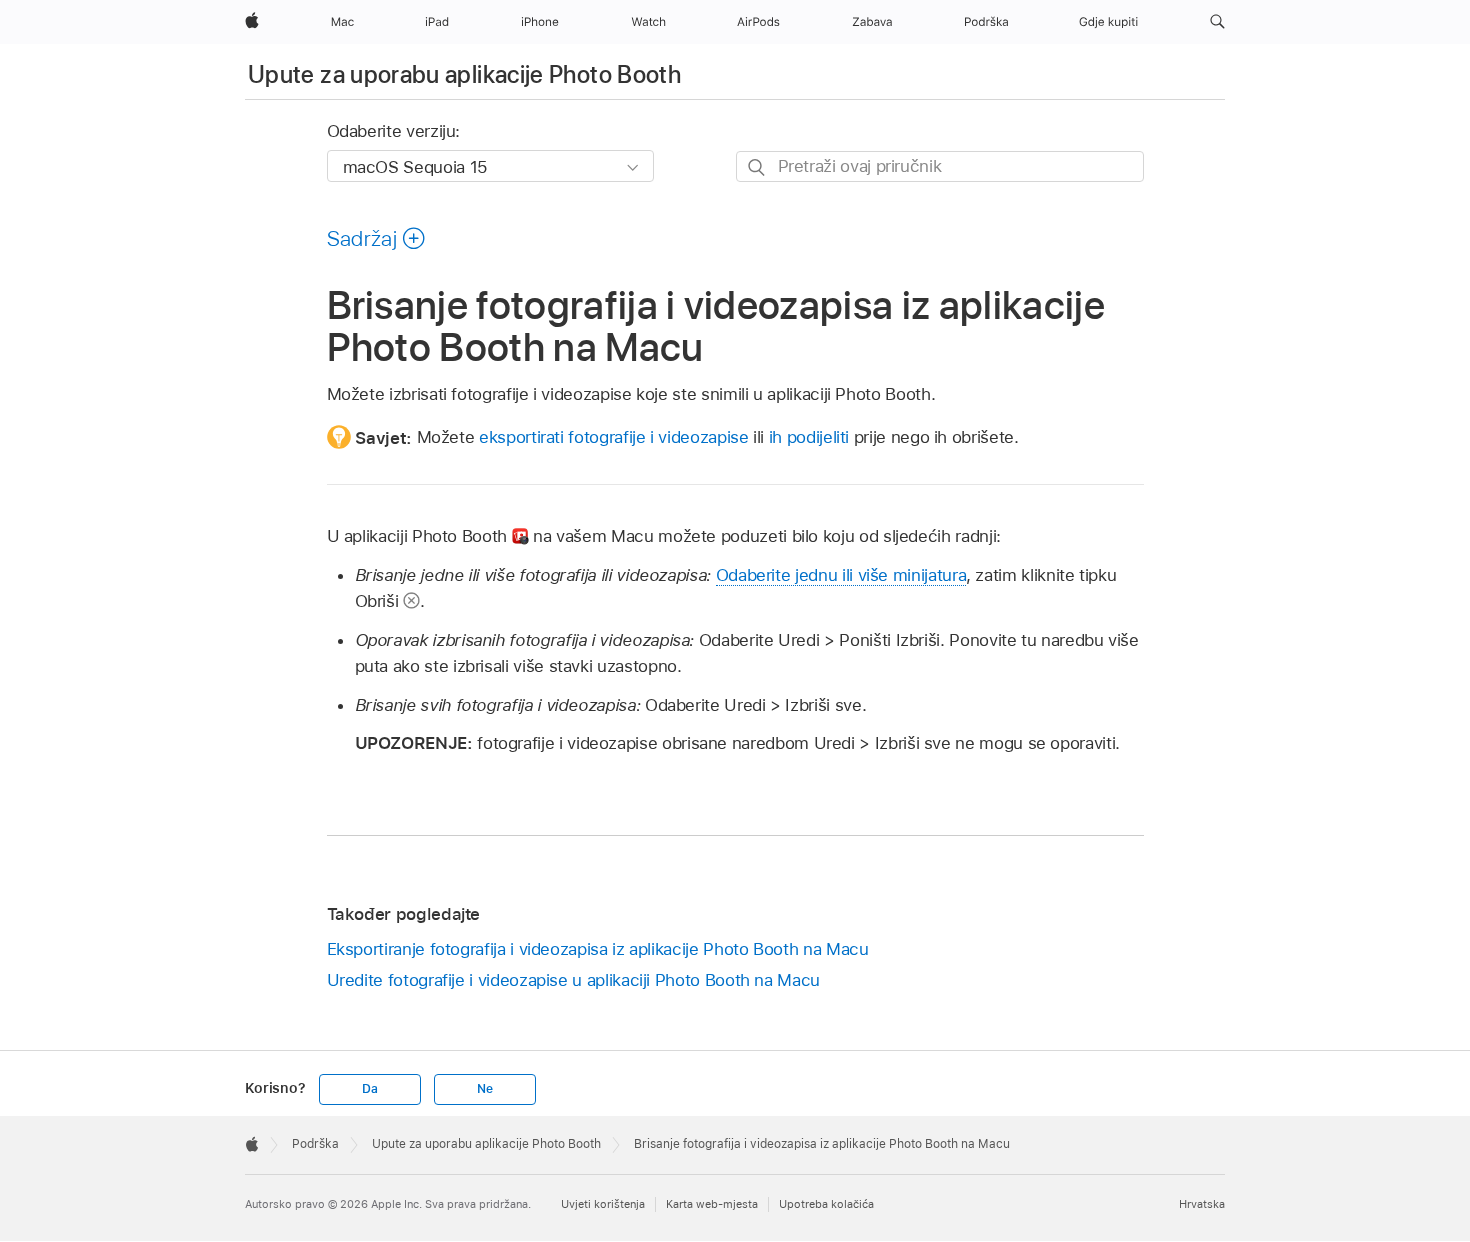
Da (370, 1089)
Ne (485, 1089)
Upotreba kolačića (826, 1204)
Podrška (315, 1144)
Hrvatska (1202, 1204)
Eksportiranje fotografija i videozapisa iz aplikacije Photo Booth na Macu (598, 949)
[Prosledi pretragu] (757, 167)
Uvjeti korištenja (603, 1204)
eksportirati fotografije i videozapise (613, 437)
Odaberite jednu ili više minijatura (841, 575)
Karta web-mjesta (712, 1204)
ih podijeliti (809, 437)
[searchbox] (940, 166)
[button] (1217, 22)
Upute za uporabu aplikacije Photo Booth (464, 74)
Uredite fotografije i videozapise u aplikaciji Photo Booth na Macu (573, 980)
